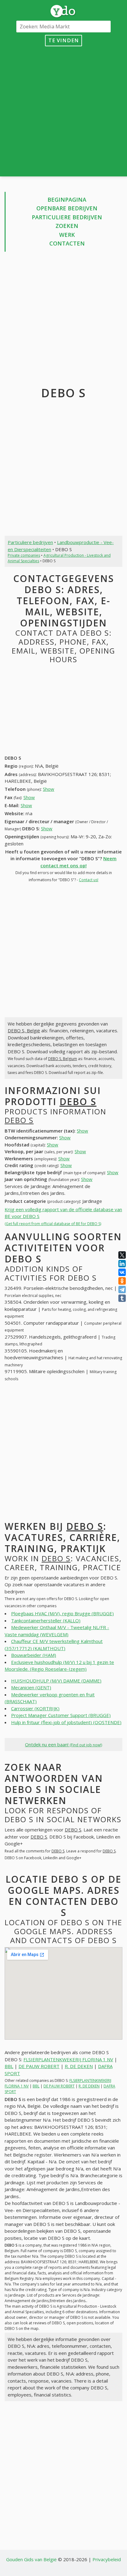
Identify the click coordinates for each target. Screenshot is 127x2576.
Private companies (24, 555)
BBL (9, 2066)
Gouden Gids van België (31, 2559)
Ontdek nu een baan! (63, 1744)
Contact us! (89, 880)
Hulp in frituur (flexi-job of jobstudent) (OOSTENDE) (66, 1722)
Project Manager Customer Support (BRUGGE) (61, 1715)
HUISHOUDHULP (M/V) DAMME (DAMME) (56, 1681)
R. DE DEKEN (79, 2066)
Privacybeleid (107, 2559)
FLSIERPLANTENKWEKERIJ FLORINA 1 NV (68, 2059)
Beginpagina (67, 200)
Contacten (67, 243)
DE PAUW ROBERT (39, 2066)
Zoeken (67, 226)
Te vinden (64, 40)
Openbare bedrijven (67, 208)
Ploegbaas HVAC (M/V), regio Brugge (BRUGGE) (62, 1613)
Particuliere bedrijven (67, 217)
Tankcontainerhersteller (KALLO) (46, 1620)
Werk (67, 235)
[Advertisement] (63, 110)
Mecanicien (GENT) (31, 1687)
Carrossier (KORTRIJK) (35, 1708)
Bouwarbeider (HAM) (34, 1655)
